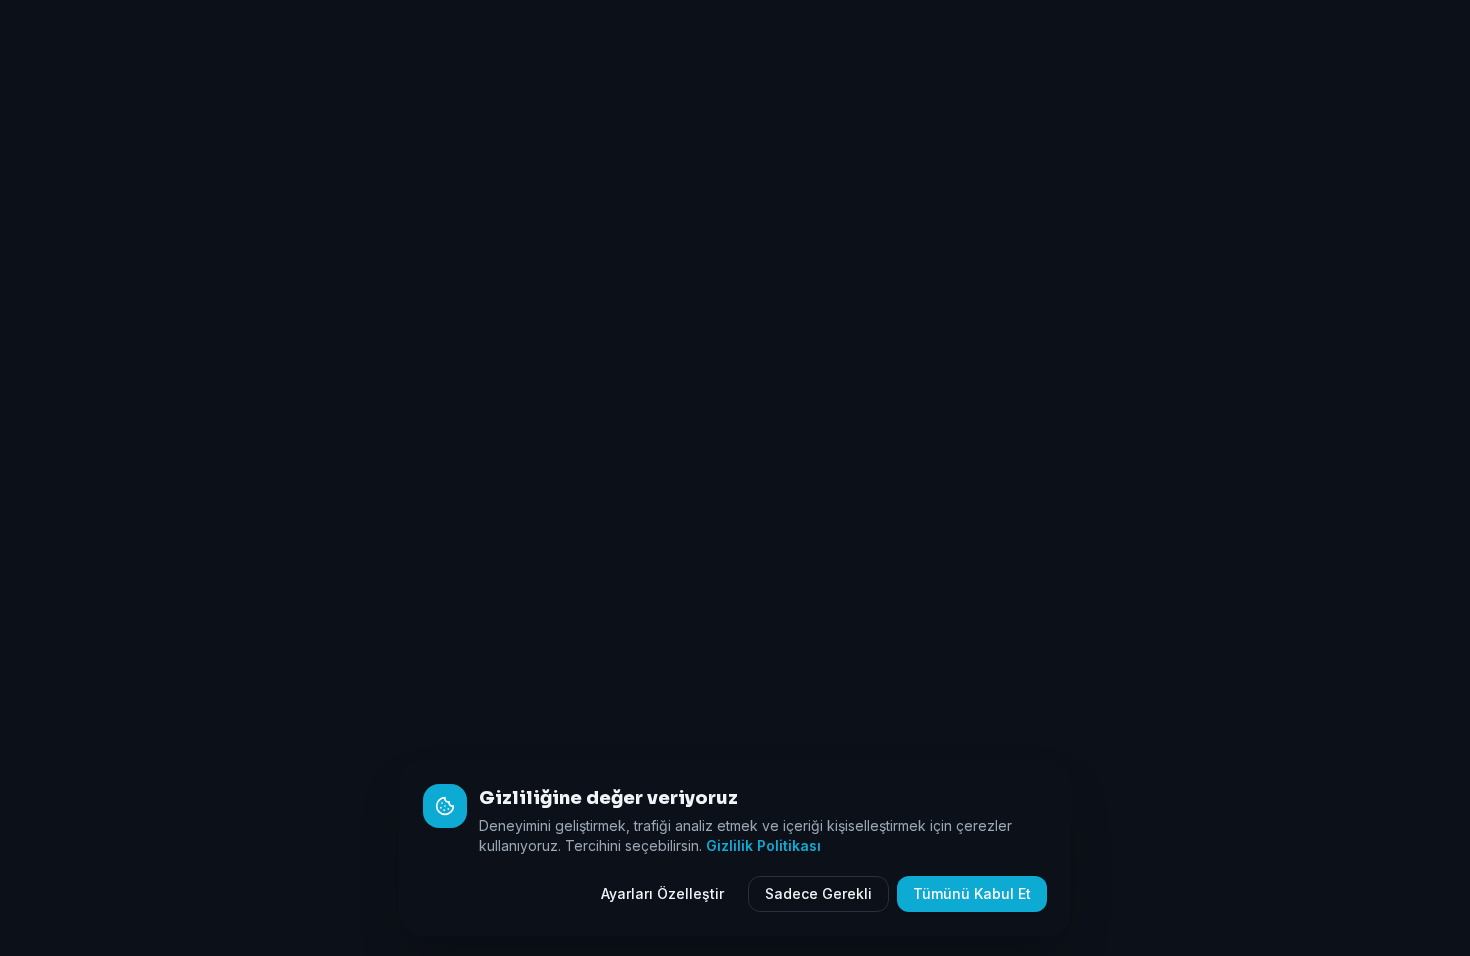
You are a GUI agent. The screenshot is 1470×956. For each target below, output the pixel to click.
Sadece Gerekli (818, 893)
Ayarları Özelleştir (662, 893)
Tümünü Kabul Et (972, 893)
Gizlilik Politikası (763, 845)
